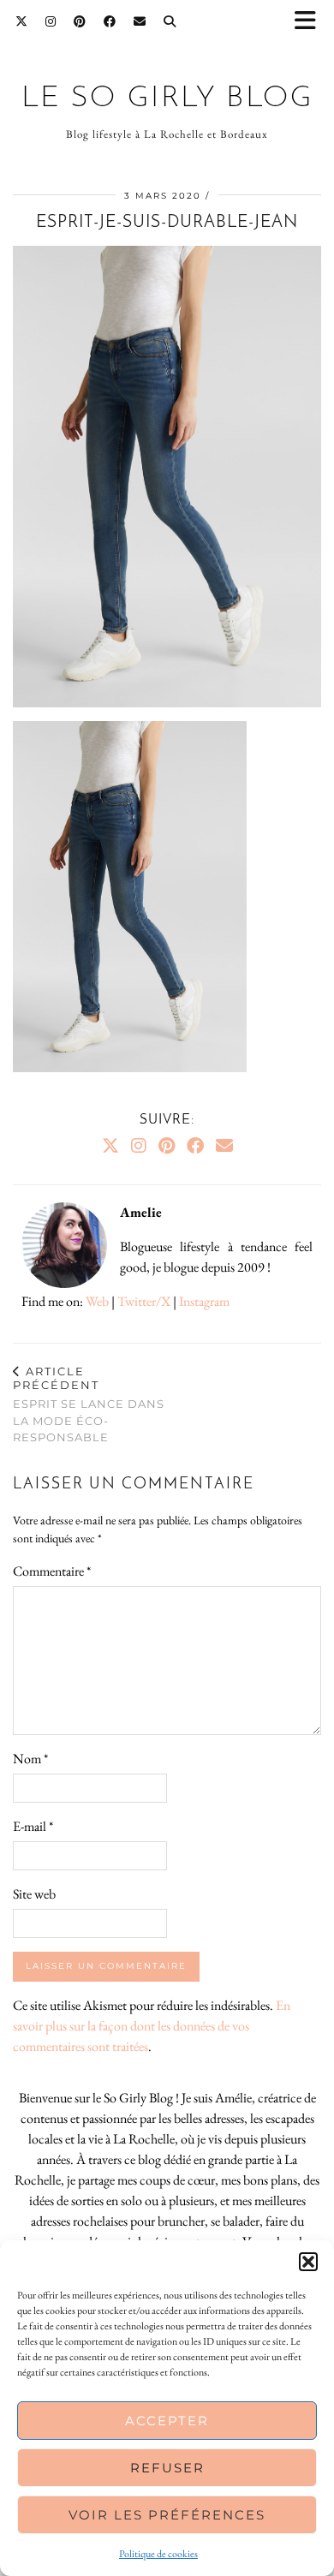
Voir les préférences (167, 2515)
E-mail (33, 1826)
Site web (34, 1894)
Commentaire (52, 1571)
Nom (30, 1759)
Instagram (204, 1301)
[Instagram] (51, 21)
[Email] (140, 21)
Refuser (167, 2468)
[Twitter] (22, 21)
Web (97, 1301)
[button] (311, 22)
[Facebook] (110, 21)
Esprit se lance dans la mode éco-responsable (89, 1404)
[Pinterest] (80, 21)
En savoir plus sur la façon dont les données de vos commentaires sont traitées (152, 2026)
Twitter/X (144, 1301)
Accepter (167, 2421)
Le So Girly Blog (167, 99)
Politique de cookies (158, 2554)
